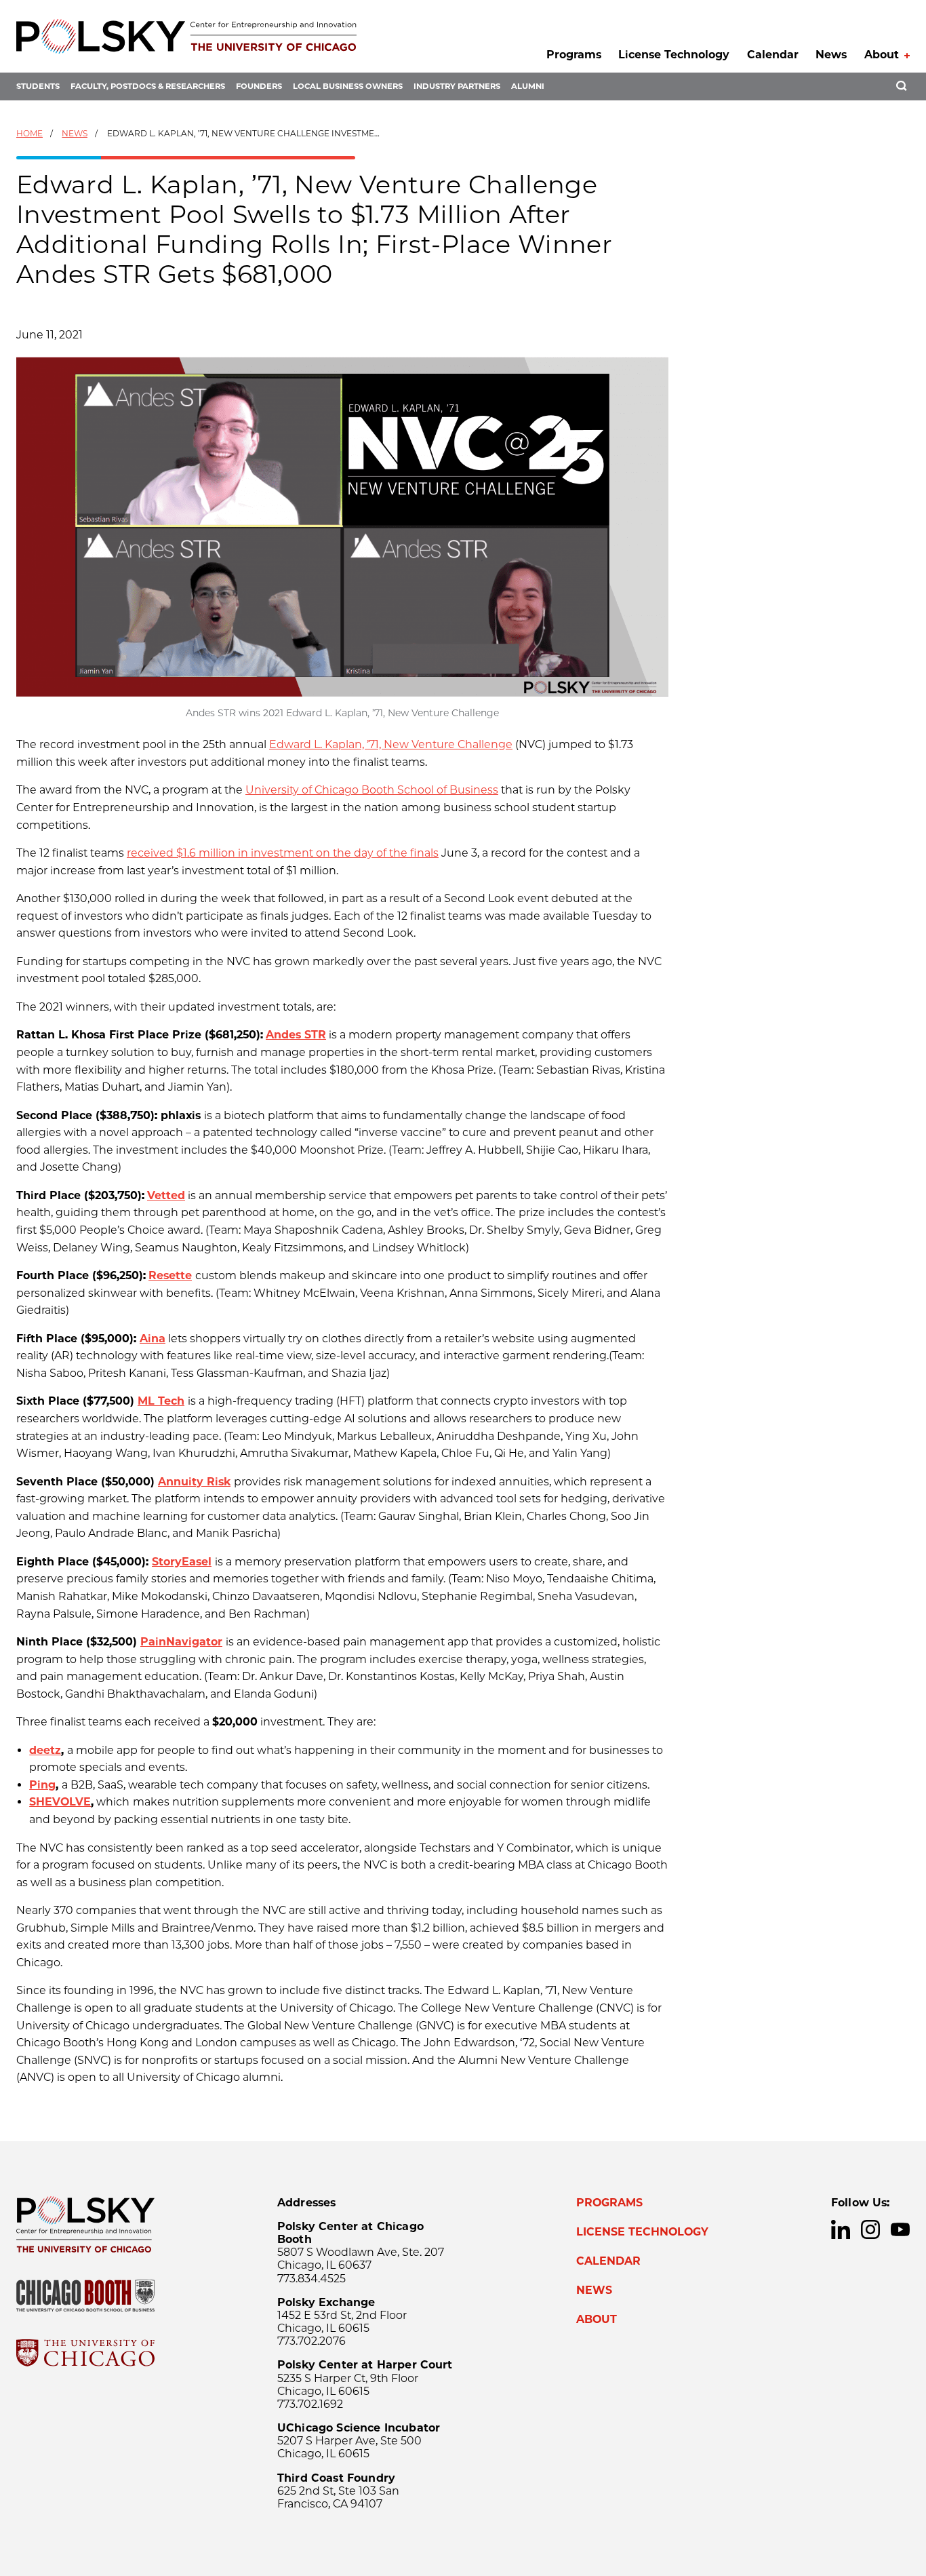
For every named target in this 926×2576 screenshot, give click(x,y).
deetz (45, 1750)
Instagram (870, 2229)
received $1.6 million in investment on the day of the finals (283, 853)
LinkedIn (841, 2229)
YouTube (900, 2229)
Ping (42, 1785)
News (831, 55)
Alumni (528, 86)
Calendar (773, 55)
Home (29, 133)
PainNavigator (181, 1642)
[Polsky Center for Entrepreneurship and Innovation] (186, 36)
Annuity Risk (194, 1482)
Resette (170, 1275)
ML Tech (161, 1401)
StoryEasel (182, 1562)
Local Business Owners (348, 86)
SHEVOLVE (60, 1802)
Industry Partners (457, 86)
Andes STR (296, 1035)
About (882, 55)
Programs (574, 55)
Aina (153, 1339)
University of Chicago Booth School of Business (372, 790)
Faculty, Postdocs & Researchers (148, 86)
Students (38, 86)
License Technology (674, 55)
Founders (259, 86)
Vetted (166, 1195)
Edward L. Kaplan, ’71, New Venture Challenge (391, 744)
